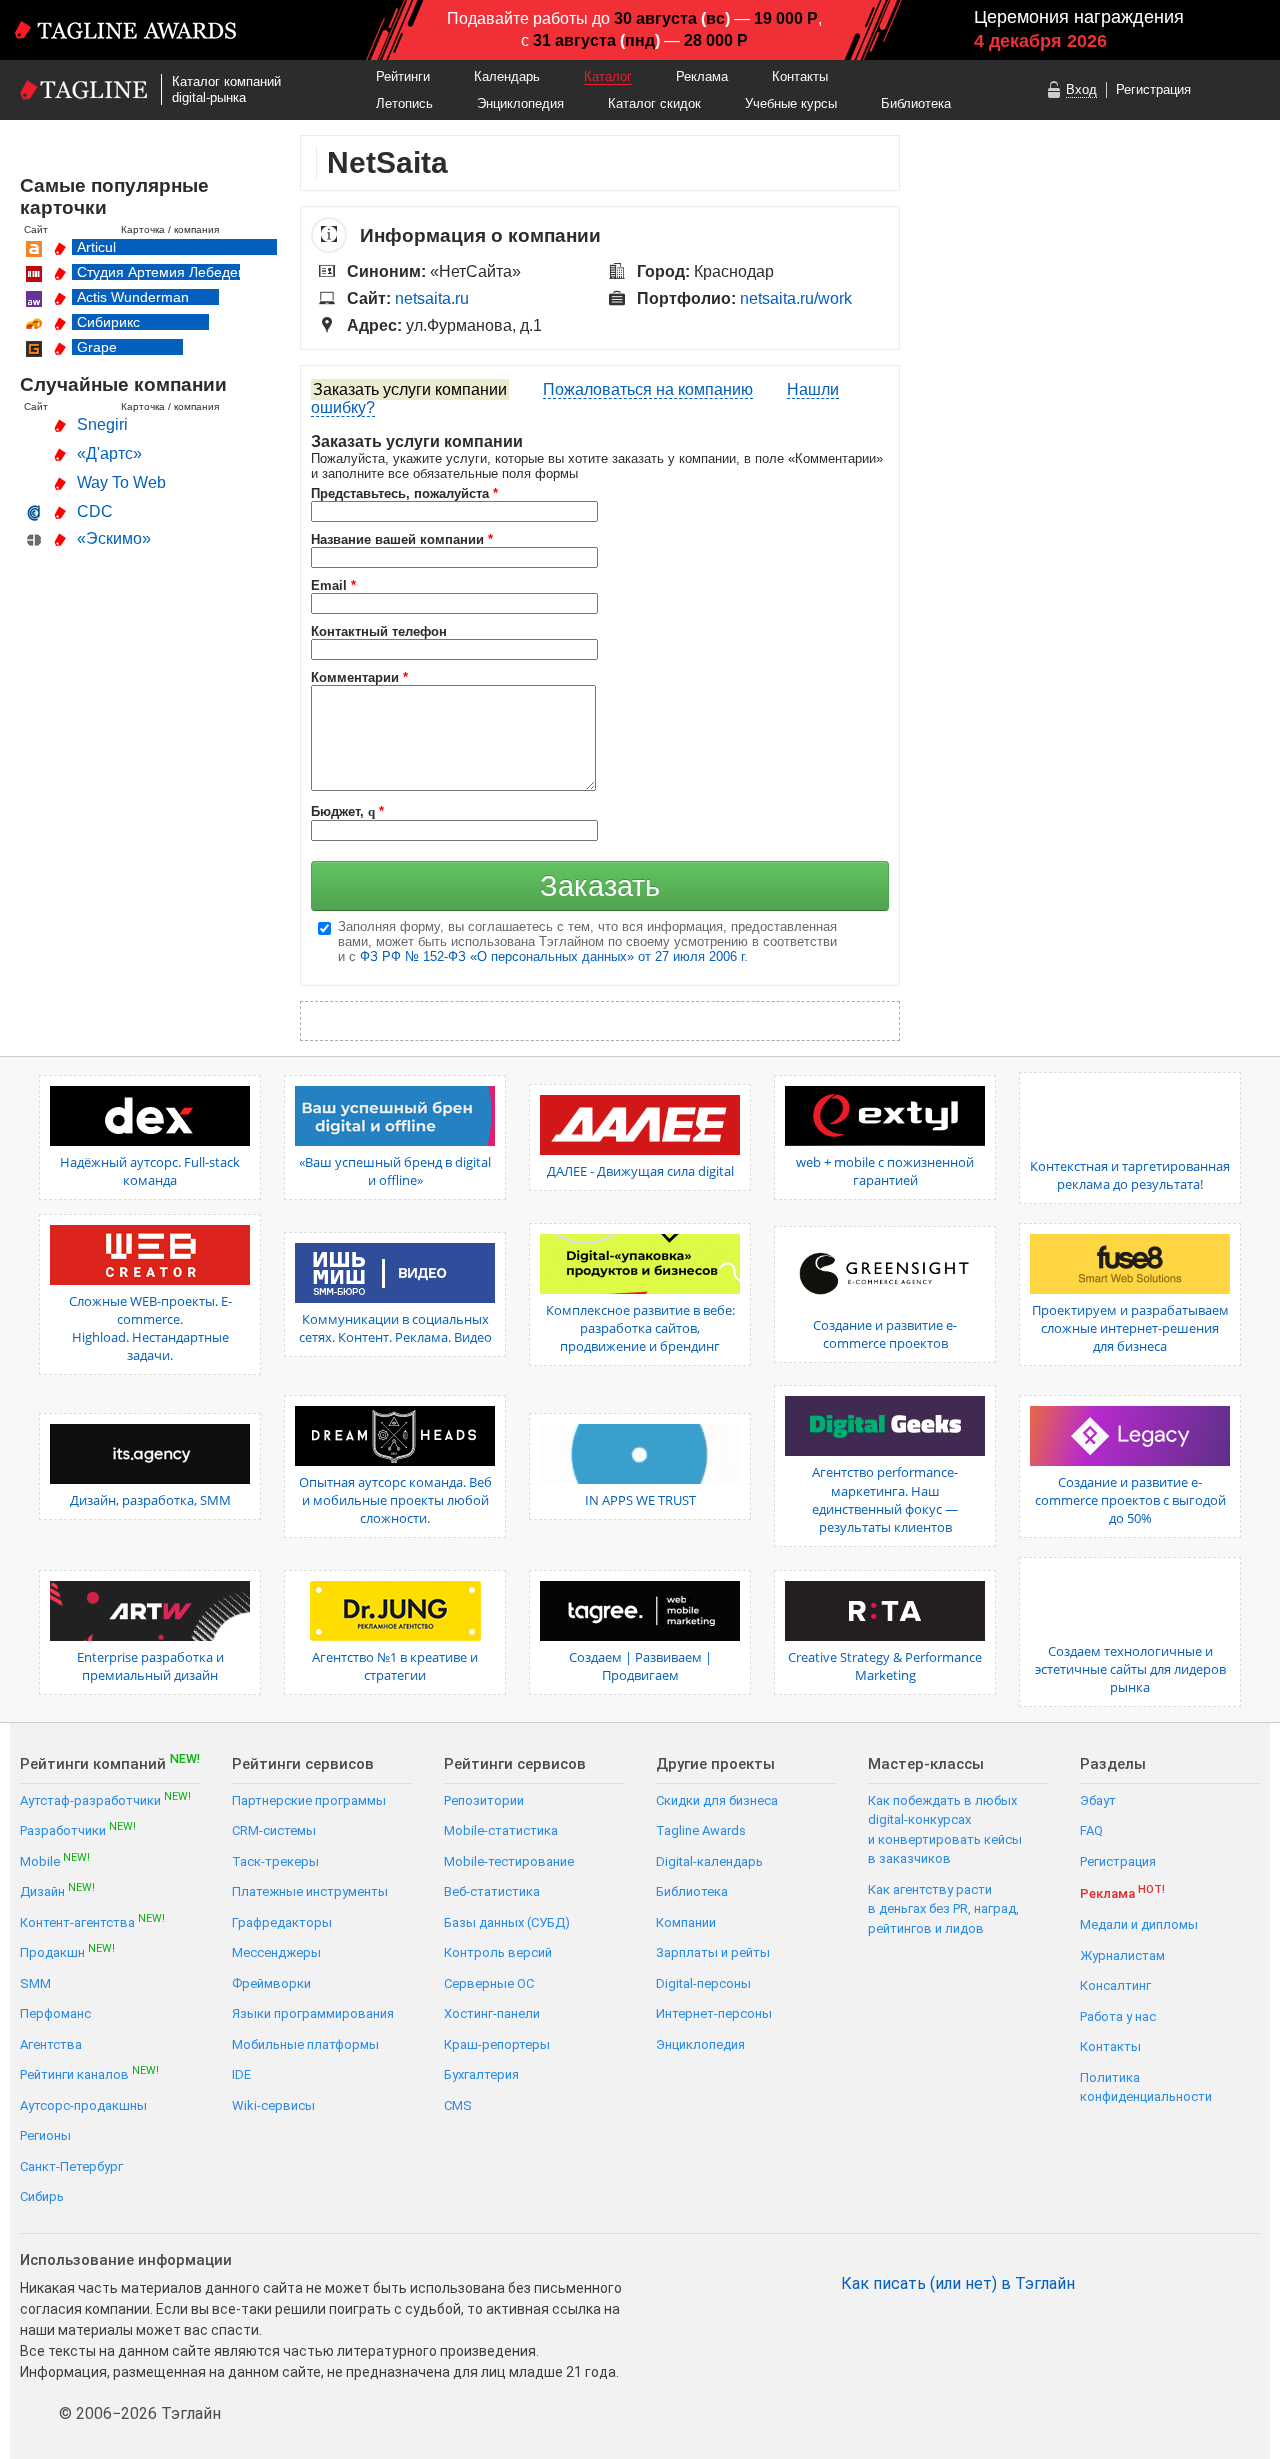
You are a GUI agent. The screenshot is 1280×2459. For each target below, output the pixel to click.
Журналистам (1122, 1955)
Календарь (507, 76)
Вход (1081, 89)
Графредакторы (282, 1922)
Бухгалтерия (481, 2074)
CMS (458, 2105)
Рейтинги (403, 76)
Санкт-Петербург (71, 2166)
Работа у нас (1118, 2016)
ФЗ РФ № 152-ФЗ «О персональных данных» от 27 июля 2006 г (552, 956)
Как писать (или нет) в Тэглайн (958, 2284)
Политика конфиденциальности (1146, 2087)
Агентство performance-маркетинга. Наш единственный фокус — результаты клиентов (885, 1499)
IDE (241, 2074)
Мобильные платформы (305, 2044)
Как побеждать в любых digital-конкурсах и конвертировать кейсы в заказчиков (945, 1830)
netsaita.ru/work (796, 298)
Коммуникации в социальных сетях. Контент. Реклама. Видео (395, 1328)
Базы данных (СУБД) (507, 1922)
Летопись (404, 103)
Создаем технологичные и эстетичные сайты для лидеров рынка (1130, 1669)
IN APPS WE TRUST (640, 1500)
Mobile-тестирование (509, 1861)
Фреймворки (271, 1983)
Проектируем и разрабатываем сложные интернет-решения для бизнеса (1130, 1328)
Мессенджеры (276, 1952)
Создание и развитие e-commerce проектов (885, 1334)
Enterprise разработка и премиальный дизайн (150, 1666)
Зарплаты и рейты (713, 1952)
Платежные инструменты (310, 1891)
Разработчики (78, 1829)
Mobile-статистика (501, 1830)
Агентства (51, 2044)
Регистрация (1153, 89)
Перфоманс (55, 2013)
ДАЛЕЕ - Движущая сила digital (640, 1171)
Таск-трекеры (275, 1861)
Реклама (702, 76)
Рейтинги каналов (89, 2073)
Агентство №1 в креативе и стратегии (395, 1666)
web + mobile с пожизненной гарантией (885, 1171)
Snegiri (102, 424)
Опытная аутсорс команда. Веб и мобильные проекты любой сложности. (395, 1500)
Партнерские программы (309, 1800)
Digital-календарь (709, 1861)
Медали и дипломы (1139, 1924)
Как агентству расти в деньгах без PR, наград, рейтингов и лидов (943, 1909)
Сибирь (42, 2196)
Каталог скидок (654, 103)
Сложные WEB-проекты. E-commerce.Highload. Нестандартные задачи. (150, 1328)
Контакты (800, 76)
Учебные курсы (791, 103)
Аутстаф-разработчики (105, 1799)
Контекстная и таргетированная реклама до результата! (1130, 1175)
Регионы (45, 2135)
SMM (35, 1983)
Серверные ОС (489, 1983)
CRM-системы (274, 1830)
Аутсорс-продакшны (83, 2105)
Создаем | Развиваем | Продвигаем (640, 1666)
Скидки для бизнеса (717, 1800)
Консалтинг (1115, 1985)
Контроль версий (498, 1952)
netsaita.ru (432, 298)
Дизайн (57, 1890)
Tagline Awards (701, 1830)
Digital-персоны (703, 1983)
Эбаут (1098, 1800)
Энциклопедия (520, 103)
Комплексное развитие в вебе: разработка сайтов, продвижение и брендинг (640, 1328)
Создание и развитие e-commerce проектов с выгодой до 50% (1130, 1500)
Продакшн (67, 1951)
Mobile (55, 1860)
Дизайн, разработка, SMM (150, 1500)
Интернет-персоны (714, 2013)
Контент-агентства (92, 1921)
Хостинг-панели (492, 2013)
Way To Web (121, 482)
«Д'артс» (109, 453)
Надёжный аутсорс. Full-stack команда (150, 1171)
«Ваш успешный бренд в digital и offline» (395, 1171)
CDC (95, 511)
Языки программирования (313, 2013)
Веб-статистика (492, 1891)
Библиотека (916, 103)
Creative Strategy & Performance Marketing (885, 1666)
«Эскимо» (114, 538)
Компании (686, 1922)
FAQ (1091, 1830)
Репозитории (484, 1800)
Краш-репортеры (497, 2044)
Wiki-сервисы (273, 2105)
